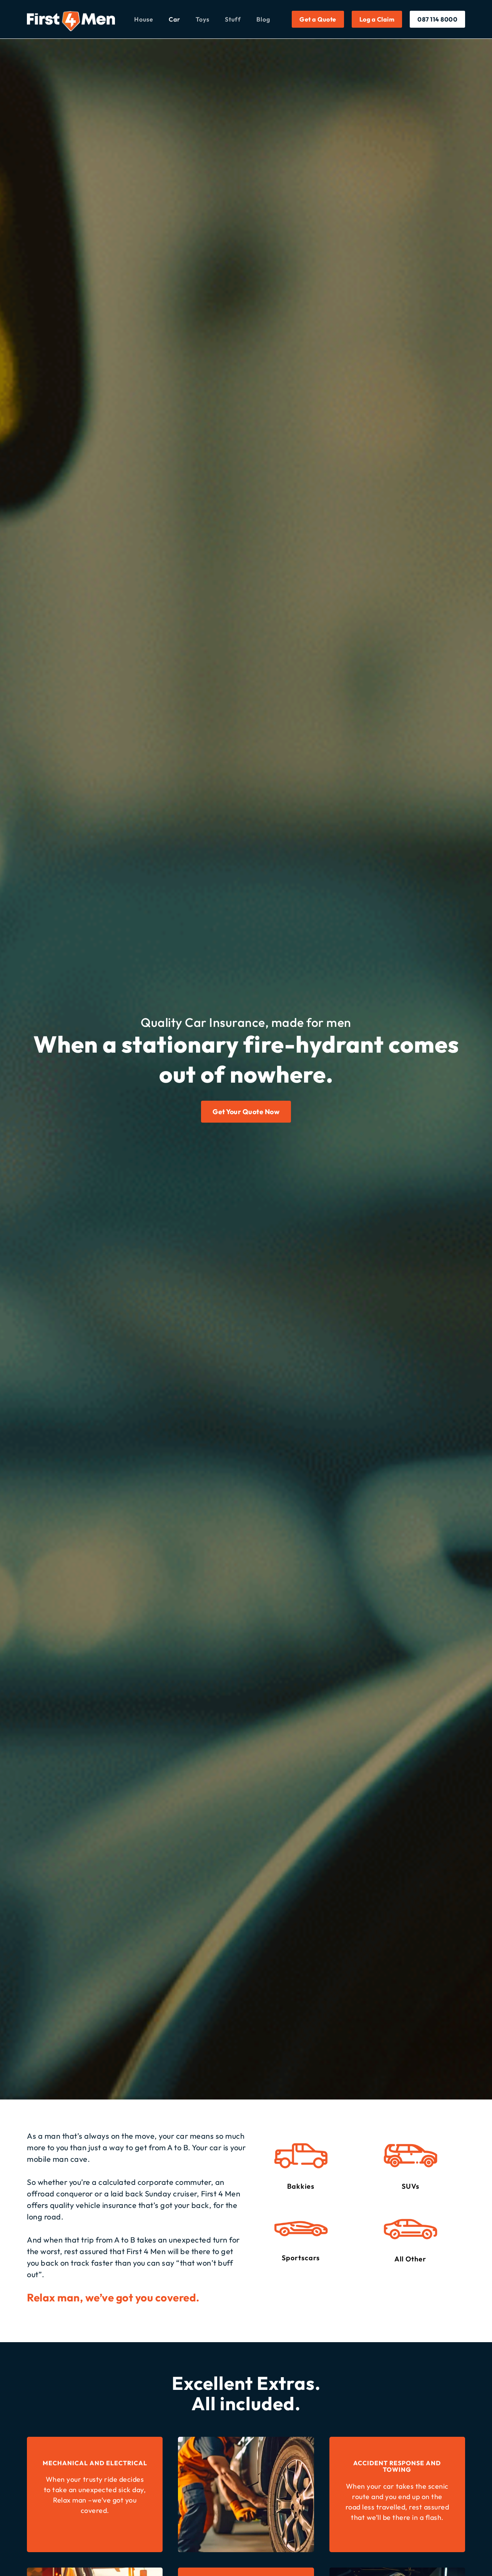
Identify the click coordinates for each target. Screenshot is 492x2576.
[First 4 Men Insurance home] (71, 21)
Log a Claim (377, 19)
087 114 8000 (437, 19)
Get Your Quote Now (246, 1112)
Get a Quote (318, 19)
